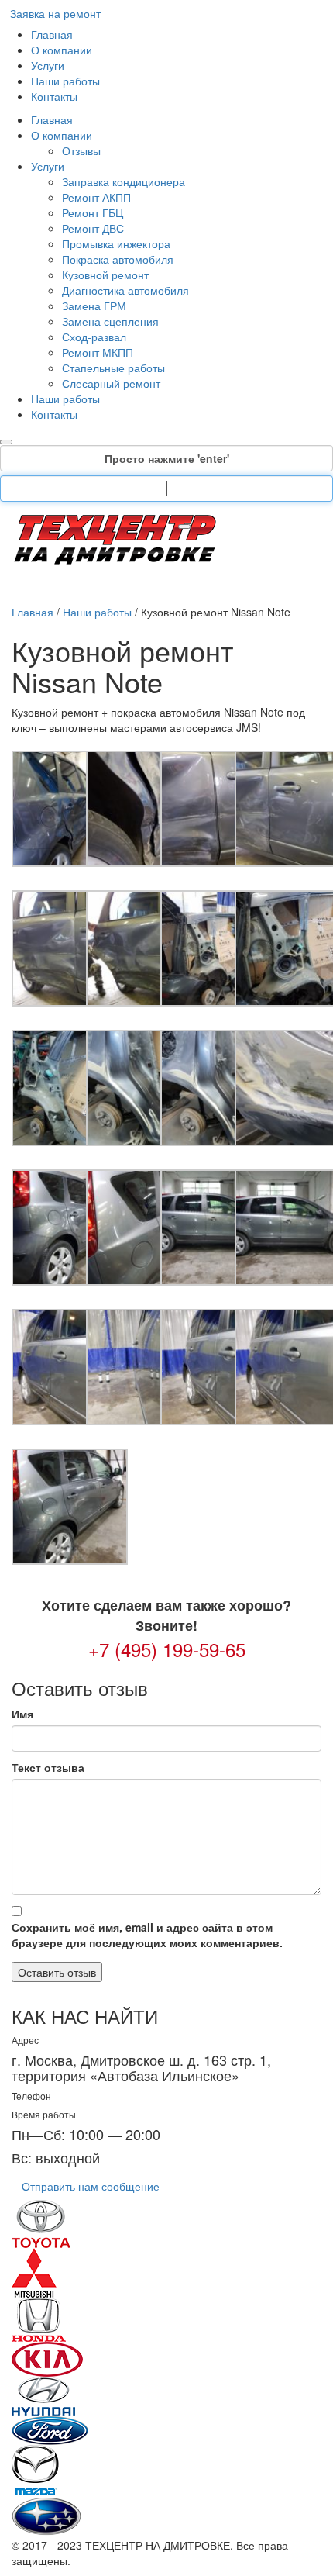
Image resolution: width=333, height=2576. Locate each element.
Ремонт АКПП (96, 197)
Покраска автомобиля (118, 259)
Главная (52, 34)
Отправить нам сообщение (91, 2186)
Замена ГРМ (94, 306)
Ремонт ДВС (93, 228)
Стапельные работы (113, 368)
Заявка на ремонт (55, 13)
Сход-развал (94, 337)
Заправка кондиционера (124, 181)
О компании (62, 50)
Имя (22, 1714)
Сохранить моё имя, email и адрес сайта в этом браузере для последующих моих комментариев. (147, 1935)
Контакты (54, 96)
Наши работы (65, 81)
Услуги (48, 65)
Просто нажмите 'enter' (167, 458)
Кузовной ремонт (105, 275)
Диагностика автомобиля (125, 290)
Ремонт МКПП (98, 352)
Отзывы (81, 150)
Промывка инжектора (116, 243)
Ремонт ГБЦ (93, 212)
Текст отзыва (48, 1767)
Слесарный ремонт (111, 383)
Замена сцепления (110, 321)
